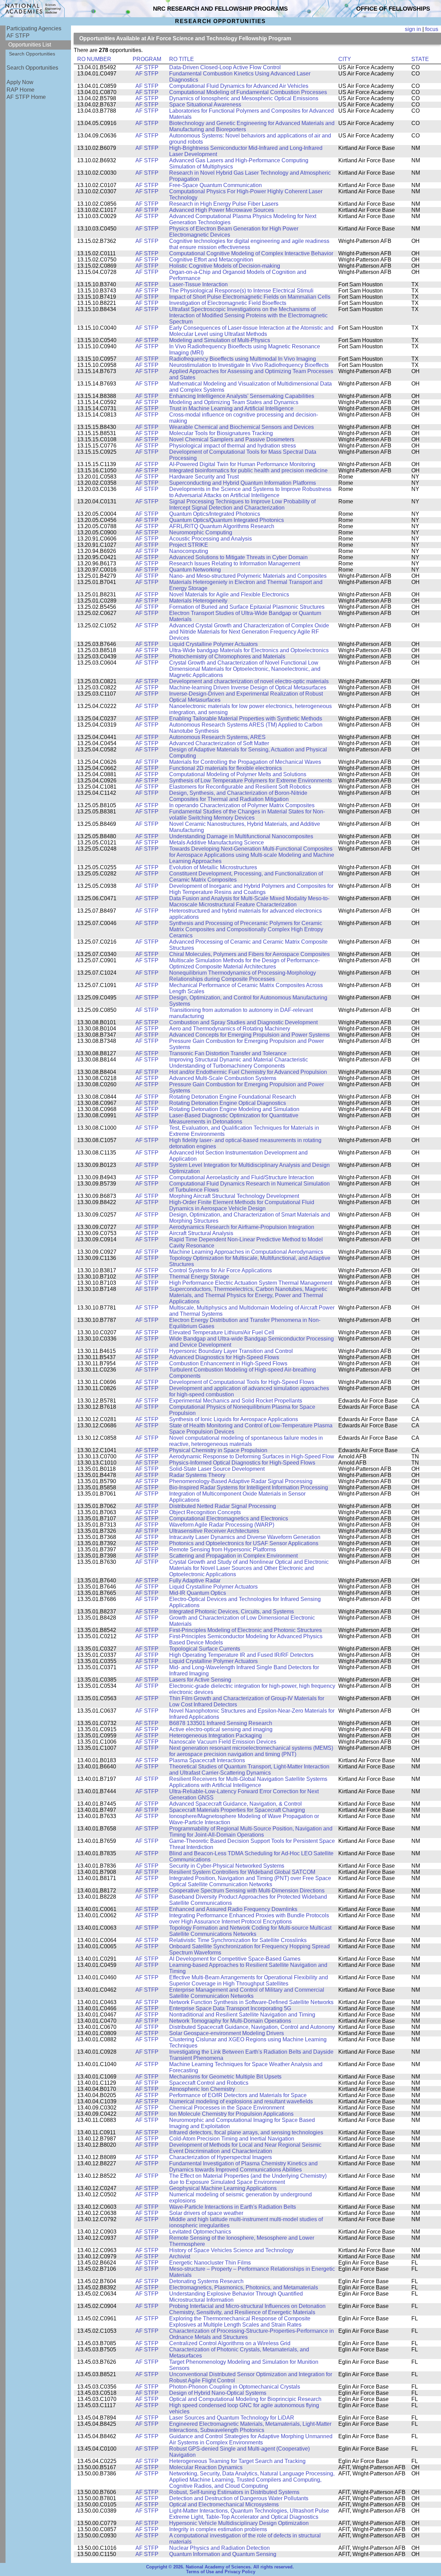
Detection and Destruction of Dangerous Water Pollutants (239, 2498)
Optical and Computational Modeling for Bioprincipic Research (245, 2399)
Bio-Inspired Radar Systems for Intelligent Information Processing (249, 1487)
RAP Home (20, 90)
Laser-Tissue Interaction (198, 284)
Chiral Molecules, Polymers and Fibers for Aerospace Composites (249, 954)
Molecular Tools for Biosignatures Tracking (221, 433)
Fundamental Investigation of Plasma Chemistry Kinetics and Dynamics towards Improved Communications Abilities (243, 2167)
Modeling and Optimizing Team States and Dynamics (234, 402)
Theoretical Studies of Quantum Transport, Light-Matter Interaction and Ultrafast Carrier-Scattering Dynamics (249, 1770)
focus (432, 29)
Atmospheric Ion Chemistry (202, 2089)
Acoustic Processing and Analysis (211, 539)
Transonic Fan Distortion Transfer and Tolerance (228, 1053)
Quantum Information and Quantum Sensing (223, 2554)
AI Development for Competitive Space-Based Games (235, 1959)
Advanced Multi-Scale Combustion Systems (223, 1078)
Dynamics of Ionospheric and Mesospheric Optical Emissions (244, 98)
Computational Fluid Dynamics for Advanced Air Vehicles (239, 86)
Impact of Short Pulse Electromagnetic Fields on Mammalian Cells (250, 297)
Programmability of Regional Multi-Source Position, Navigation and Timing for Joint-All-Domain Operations (251, 1832)
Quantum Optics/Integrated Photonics (215, 514)
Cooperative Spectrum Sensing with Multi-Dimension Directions (247, 1891)
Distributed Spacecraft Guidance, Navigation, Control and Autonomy (252, 2027)
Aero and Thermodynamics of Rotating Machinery (230, 1029)
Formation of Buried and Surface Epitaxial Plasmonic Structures (247, 607)
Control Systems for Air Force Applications (220, 1270)
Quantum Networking (195, 570)
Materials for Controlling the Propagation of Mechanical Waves (245, 762)
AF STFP (18, 36)
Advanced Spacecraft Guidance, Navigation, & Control (235, 1804)
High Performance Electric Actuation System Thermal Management (251, 1283)
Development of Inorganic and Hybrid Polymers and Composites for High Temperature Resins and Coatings (251, 889)
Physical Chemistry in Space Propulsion (218, 1450)
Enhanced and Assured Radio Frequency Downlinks (233, 1909)
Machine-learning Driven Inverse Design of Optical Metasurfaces (248, 687)
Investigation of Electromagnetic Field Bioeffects (228, 303)
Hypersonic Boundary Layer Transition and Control (231, 1351)
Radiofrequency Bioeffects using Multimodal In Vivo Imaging (243, 359)
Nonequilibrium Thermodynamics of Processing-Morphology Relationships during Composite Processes (243, 976)
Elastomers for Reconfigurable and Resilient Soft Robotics (240, 787)
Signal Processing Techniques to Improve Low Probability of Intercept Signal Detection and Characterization (242, 505)
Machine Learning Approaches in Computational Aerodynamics (246, 1252)
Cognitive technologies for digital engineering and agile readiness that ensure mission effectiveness (249, 244)
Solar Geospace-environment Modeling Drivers (227, 2033)
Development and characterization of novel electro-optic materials (249, 681)
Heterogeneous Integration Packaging (216, 1736)
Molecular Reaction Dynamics (206, 2467)
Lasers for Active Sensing (200, 1680)
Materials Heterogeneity (198, 601)
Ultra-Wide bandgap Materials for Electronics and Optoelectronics (249, 650)
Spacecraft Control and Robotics (209, 2083)
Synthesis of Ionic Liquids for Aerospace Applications (234, 1419)
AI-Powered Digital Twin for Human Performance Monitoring (242, 464)
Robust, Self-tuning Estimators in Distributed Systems (234, 2492)
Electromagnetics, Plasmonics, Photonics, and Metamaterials (244, 2287)
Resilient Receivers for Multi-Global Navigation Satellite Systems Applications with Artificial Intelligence (248, 1782)
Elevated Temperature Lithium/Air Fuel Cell (222, 1332)
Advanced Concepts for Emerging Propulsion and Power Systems (249, 1035)
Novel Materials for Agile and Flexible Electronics (229, 594)
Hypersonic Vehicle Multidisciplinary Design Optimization (239, 2523)
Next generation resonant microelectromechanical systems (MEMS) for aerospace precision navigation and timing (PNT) (251, 1751)
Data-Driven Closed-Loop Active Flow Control (225, 67)
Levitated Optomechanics (200, 2232)
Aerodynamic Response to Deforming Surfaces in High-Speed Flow (252, 1456)
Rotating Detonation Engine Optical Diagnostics (228, 1103)
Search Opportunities (32, 54)
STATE (420, 59)
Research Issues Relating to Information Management (235, 563)
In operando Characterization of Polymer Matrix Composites (242, 805)
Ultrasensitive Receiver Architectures (214, 1531)
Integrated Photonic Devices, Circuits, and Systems (232, 1612)
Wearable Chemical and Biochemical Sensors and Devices (242, 427)
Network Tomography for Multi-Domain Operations (230, 2021)
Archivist (180, 2256)
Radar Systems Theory (197, 1475)
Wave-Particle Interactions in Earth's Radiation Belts (233, 2207)
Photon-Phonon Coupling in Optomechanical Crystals (235, 2387)
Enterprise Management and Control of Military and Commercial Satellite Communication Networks (247, 1993)
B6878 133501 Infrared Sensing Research (221, 1723)
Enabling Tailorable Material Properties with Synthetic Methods (246, 719)
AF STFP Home (26, 97)
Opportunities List (30, 45)
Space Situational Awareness (205, 105)
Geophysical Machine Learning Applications (223, 2188)
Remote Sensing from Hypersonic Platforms (223, 1549)
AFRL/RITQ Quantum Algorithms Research (222, 526)
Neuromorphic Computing (201, 532)
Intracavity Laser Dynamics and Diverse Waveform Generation (245, 1537)
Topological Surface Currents (205, 1649)
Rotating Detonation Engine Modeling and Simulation (234, 1109)
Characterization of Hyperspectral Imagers (220, 2157)
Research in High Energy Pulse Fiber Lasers (224, 204)
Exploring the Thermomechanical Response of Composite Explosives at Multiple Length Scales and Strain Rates (240, 2322)
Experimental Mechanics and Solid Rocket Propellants (236, 1401)
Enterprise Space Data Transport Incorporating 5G (230, 2008)
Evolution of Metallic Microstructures (213, 867)
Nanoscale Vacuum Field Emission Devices (223, 1742)
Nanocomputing (189, 551)
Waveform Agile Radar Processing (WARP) (222, 1525)
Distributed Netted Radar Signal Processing (223, 1506)
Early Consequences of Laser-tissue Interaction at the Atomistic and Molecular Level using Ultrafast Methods (251, 331)
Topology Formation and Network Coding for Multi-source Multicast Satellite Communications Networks (250, 1931)
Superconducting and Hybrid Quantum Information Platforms (243, 483)
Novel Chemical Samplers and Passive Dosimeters (232, 439)
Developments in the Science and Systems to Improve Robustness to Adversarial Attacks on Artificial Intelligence (250, 492)
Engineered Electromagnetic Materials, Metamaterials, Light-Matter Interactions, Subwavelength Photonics (250, 2427)
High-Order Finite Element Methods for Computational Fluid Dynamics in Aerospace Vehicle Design (242, 1205)
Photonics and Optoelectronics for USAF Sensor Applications (244, 1543)
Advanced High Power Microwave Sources (222, 210)
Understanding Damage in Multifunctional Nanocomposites (241, 836)
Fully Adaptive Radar (195, 1581)
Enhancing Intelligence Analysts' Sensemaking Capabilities (242, 396)
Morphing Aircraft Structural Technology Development (234, 1196)
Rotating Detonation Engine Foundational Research (233, 1097)
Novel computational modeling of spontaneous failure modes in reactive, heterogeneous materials (246, 1441)
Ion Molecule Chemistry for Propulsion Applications (231, 2114)
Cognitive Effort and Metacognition (211, 260)
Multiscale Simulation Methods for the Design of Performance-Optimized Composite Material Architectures (244, 963)
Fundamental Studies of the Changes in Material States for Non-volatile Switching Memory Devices (247, 815)
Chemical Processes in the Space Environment (227, 2108)
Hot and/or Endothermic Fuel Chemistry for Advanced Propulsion (248, 1072)
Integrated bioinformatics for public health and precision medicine (248, 470)
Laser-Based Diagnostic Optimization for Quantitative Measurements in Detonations (234, 1118)
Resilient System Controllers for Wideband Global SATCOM (242, 1872)
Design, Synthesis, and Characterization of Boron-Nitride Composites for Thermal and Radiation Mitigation (238, 796)
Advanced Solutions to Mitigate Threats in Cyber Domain (238, 557)
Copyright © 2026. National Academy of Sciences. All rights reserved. (220, 2567)
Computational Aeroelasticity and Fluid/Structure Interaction (242, 1177)
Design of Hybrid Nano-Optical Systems (218, 2393)
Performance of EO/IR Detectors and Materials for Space (238, 2095)
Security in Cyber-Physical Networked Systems (227, 1866)
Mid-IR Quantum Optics (198, 1593)
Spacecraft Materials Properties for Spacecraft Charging (237, 1810)
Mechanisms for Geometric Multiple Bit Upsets (225, 2077)
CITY (345, 59)
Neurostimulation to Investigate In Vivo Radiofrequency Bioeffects (249, 365)
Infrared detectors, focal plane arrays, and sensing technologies (246, 2132)
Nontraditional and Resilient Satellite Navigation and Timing (242, 2015)
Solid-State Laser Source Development (217, 1469)
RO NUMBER (94, 59)
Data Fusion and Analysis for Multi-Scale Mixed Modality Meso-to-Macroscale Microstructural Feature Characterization (249, 901)
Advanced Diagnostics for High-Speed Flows (224, 1357)
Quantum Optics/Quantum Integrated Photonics (227, 520)
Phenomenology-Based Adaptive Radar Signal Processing (241, 1481)
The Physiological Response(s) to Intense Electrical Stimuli (241, 291)
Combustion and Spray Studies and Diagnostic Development (243, 1022)
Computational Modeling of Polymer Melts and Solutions (238, 774)
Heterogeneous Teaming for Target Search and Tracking (237, 2461)
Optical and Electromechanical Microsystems (224, 2505)
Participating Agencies (34, 28)
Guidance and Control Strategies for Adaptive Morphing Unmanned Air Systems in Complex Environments (251, 2439)
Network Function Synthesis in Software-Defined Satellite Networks (251, 2002)
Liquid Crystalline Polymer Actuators (213, 644)
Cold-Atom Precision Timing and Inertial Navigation (232, 2139)
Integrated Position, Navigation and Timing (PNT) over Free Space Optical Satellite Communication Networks (250, 1881)
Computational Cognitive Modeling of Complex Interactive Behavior (251, 253)
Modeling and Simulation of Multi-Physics (220, 340)
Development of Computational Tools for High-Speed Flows (242, 1382)
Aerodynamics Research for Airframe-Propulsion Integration (242, 1227)
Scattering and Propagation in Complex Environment (233, 1556)
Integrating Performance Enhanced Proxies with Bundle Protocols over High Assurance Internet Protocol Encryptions (249, 1918)
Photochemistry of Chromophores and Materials (227, 656)
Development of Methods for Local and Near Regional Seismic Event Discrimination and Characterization (245, 2148)
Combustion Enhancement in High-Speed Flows (228, 1363)
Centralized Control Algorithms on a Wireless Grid (230, 2343)
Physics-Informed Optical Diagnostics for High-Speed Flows (242, 1463)
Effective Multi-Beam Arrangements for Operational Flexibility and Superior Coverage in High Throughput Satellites (249, 1980)
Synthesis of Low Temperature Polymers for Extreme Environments (250, 781)
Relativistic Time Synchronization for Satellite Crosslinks (238, 1940)
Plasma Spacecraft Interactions (207, 1760)
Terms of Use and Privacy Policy (221, 2572)
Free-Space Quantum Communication (216, 185)
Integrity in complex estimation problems (218, 2529)
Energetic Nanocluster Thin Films (210, 2263)
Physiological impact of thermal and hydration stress (233, 446)
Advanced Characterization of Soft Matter (219, 743)
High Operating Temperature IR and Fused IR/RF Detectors (241, 1655)
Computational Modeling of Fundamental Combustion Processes (248, 92)
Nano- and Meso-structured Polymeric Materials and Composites (248, 576)
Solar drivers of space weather (206, 2213)
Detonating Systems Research (206, 2281)
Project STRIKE (189, 545)
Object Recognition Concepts (205, 1512)
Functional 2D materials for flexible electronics (225, 768)
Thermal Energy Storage (199, 1277)
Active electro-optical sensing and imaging (221, 1729)
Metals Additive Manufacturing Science (217, 843)
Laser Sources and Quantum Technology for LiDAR (232, 2418)
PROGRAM (147, 59)
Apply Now (20, 82)
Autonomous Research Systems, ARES (217, 737)
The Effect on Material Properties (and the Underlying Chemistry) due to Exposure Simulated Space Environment (248, 2179)
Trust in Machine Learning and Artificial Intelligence (231, 408)
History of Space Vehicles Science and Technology (231, 2250)
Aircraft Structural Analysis (201, 1233)
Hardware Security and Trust (204, 477)
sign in (413, 29)
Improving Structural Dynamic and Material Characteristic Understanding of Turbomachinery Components (239, 1063)
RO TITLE (182, 59)
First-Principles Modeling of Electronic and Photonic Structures (245, 1630)
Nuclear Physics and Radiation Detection (219, 2548)
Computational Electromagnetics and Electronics (229, 1518)
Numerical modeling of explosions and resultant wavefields (241, 2101)
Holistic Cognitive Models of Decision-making (225, 266)
